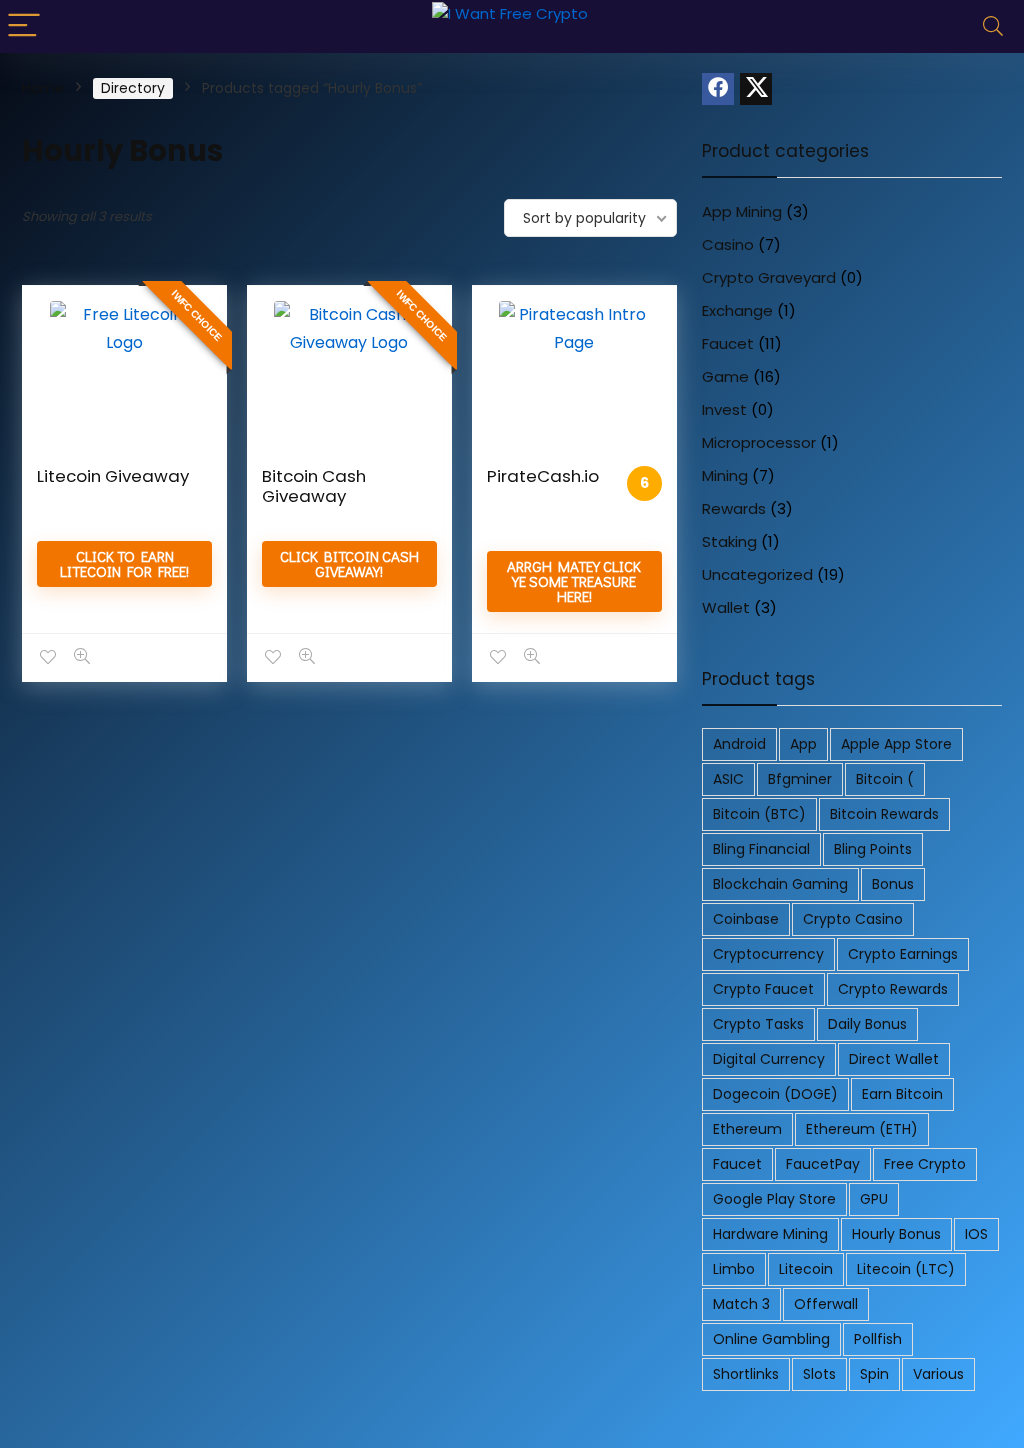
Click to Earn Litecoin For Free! (124, 563)
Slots (819, 1374)
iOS (976, 1234)
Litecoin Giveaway (113, 476)
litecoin (806, 1269)
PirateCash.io (543, 476)
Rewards (734, 508)
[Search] (993, 26)
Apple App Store (896, 744)
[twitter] (756, 89)
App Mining (742, 211)
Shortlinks (746, 1374)
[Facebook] (718, 89)
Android (739, 744)
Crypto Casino (853, 919)
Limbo (734, 1269)
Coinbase (746, 919)
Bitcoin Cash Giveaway (314, 486)
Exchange (737, 310)
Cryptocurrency (768, 954)
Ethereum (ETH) (862, 1129)
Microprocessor (759, 442)
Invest (724, 409)
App (803, 744)
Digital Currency (769, 1059)
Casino (728, 244)
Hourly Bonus (896, 1234)
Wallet (726, 607)
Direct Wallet (894, 1059)
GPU (874, 1199)
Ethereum (747, 1129)
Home (43, 88)
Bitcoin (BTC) (759, 814)
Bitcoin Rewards (884, 814)
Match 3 (741, 1304)
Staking (729, 541)
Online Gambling (771, 1339)
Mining (725, 475)
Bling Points (873, 849)
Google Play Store (774, 1199)
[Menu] (24, 26)
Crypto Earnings (903, 954)
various (938, 1374)
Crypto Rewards (893, 989)
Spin (874, 1374)
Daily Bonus (867, 1024)
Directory (133, 88)
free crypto (925, 1164)
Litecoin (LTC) (906, 1269)
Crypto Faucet (763, 989)
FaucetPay (823, 1164)
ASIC (728, 779)
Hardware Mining (770, 1234)
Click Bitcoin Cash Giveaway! (349, 563)
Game (725, 376)
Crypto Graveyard (769, 277)
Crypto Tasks (758, 1024)
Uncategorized (757, 574)
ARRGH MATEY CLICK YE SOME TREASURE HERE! (574, 581)
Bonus (893, 884)
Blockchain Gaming (780, 884)
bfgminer (800, 779)
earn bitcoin (902, 1094)
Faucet (728, 343)
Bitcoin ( (885, 779)
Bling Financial (761, 849)
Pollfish (878, 1339)
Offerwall (826, 1304)
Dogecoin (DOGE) (775, 1094)
